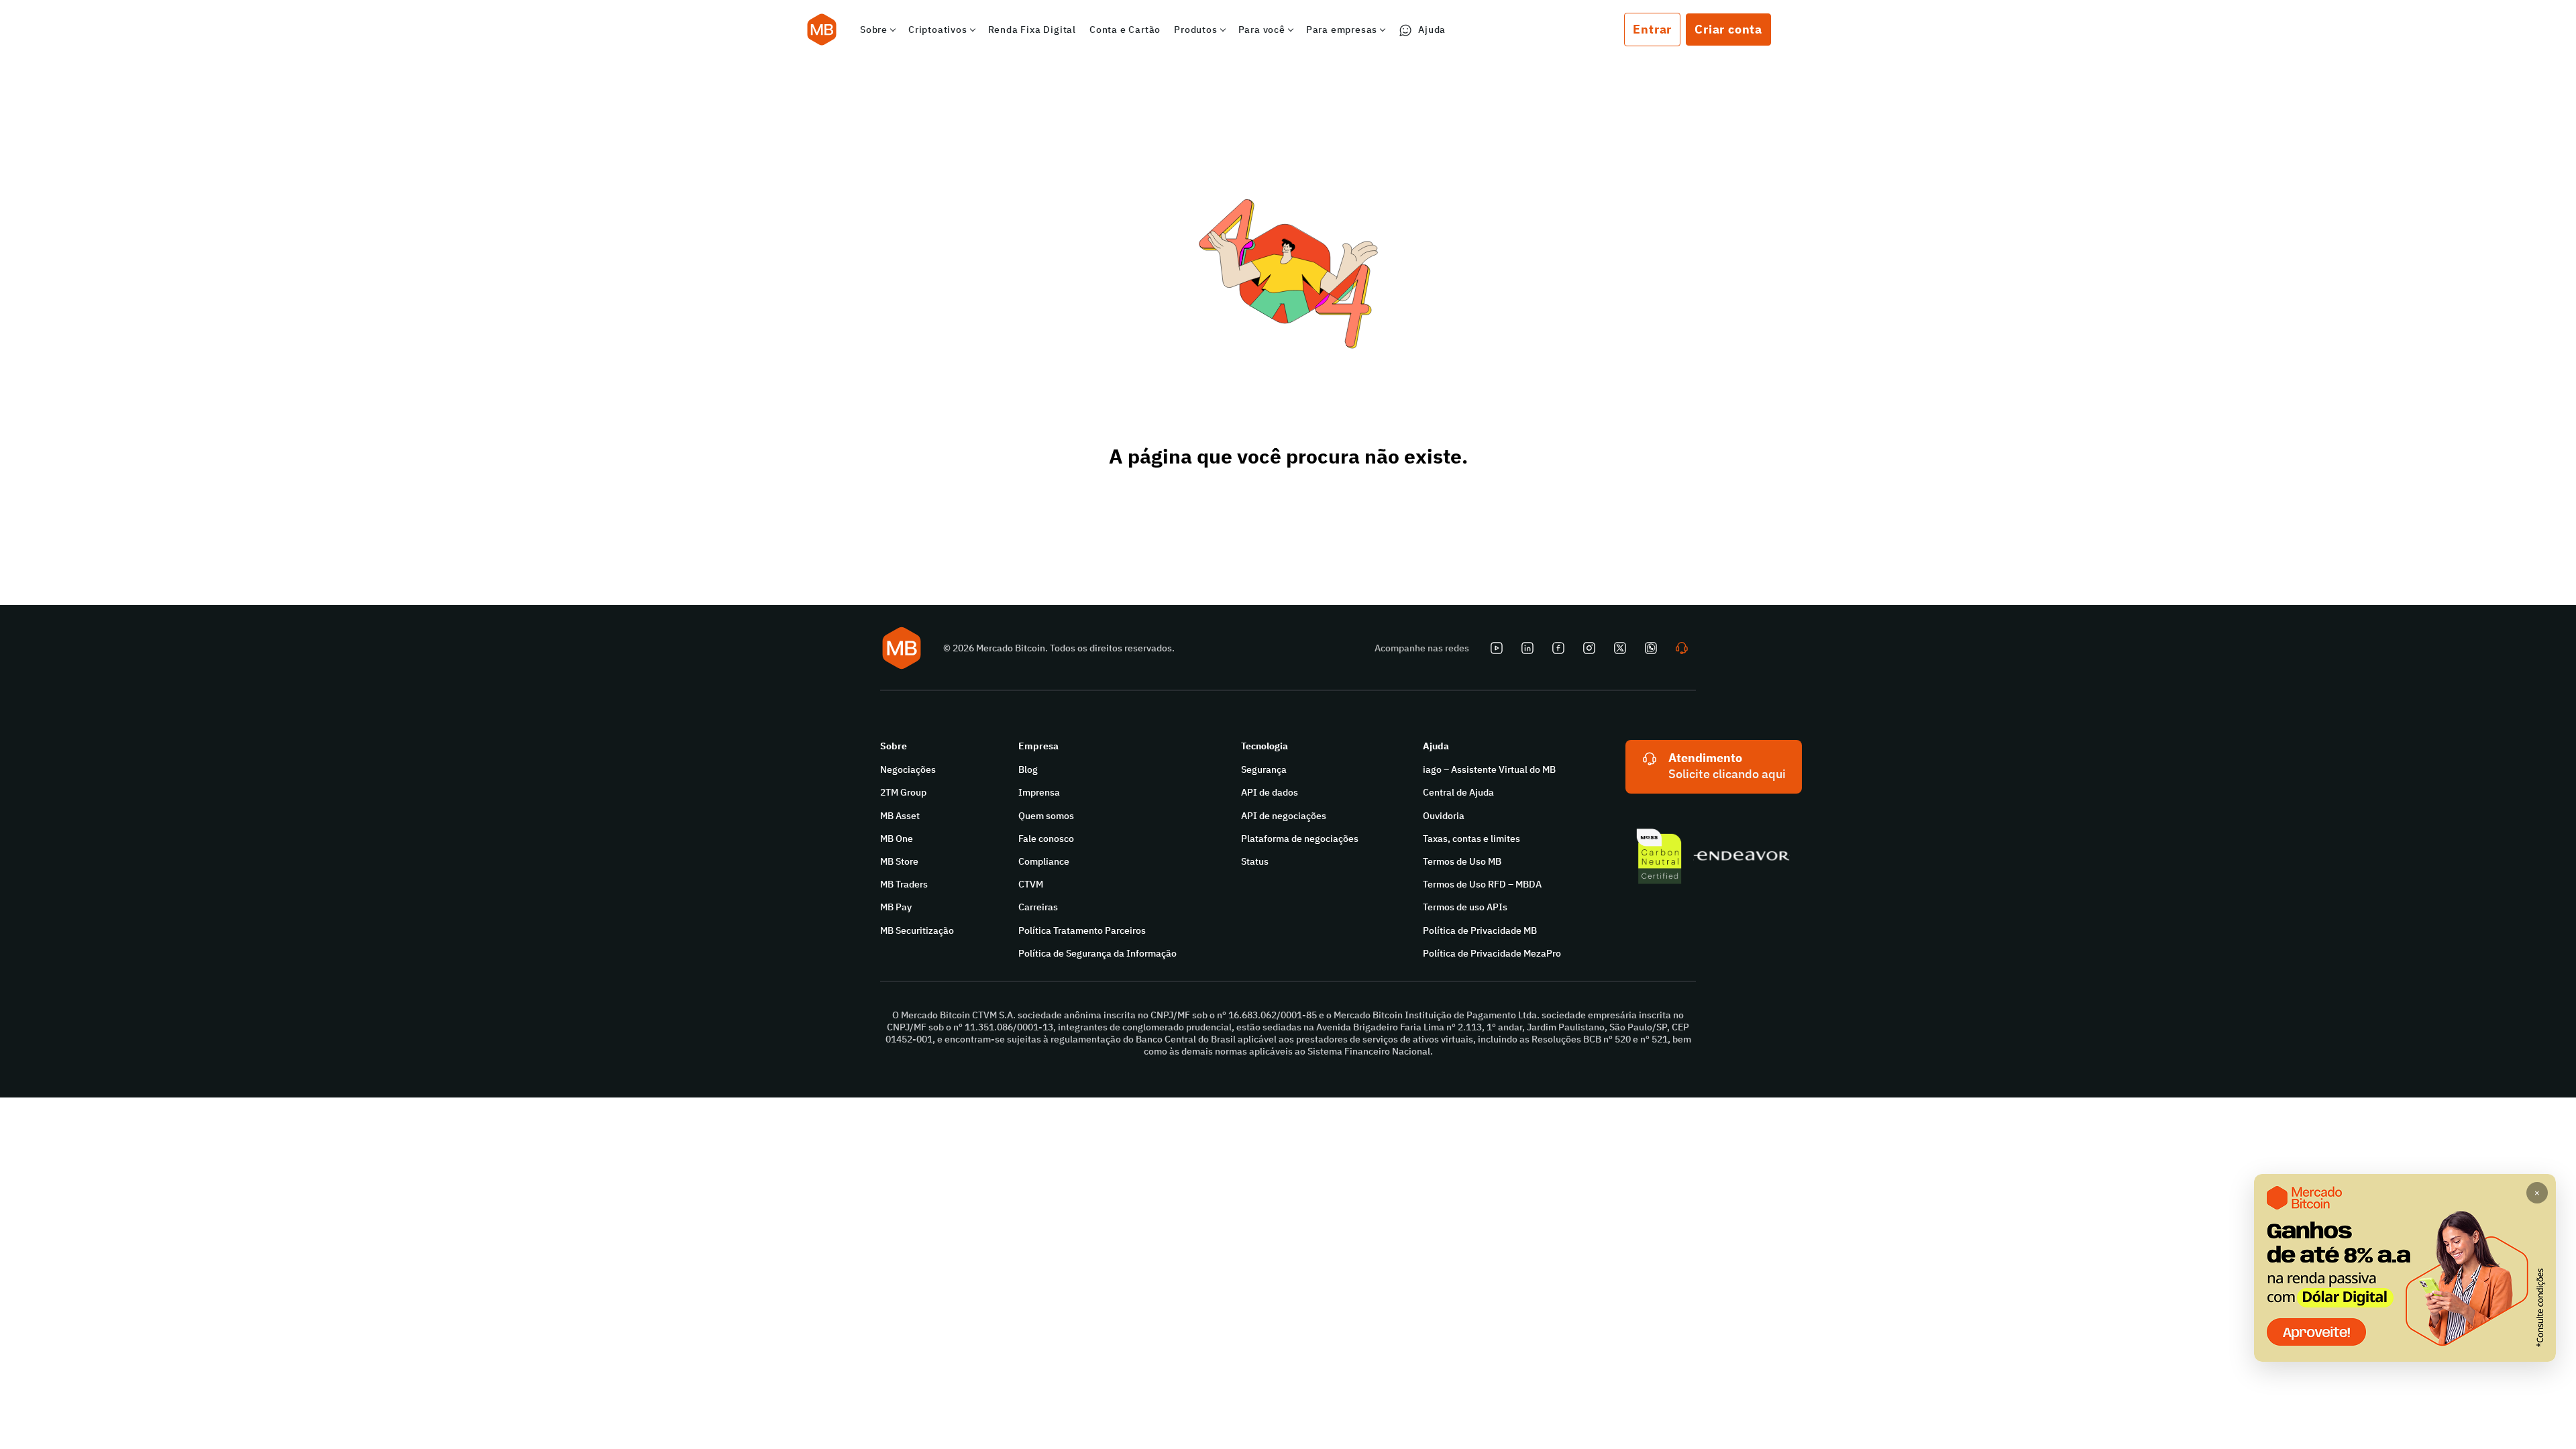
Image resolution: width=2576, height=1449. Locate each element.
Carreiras (1038, 907)
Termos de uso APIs (1465, 907)
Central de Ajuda (1458, 792)
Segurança (1264, 769)
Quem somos (1046, 816)
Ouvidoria (1444, 816)
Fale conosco (1046, 839)
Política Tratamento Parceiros (1082, 930)
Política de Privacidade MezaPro (1492, 953)
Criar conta (1728, 29)
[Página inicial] (822, 30)
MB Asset (900, 816)
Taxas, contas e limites (1471, 839)
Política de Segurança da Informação (1097, 953)
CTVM (1031, 884)
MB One (897, 839)
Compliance (1044, 861)
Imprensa (1039, 792)
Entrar (1652, 29)
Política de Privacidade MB (1480, 930)
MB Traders (904, 884)
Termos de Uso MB (1462, 861)
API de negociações (1284, 816)
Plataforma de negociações (1300, 839)
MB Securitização (917, 930)
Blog (1028, 769)
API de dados (1270, 792)
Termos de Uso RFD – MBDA (1482, 884)
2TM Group (903, 792)
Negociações (908, 769)
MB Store (899, 861)
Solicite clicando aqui (1727, 774)
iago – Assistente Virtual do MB (1489, 769)
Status (1255, 861)
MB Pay (896, 907)
